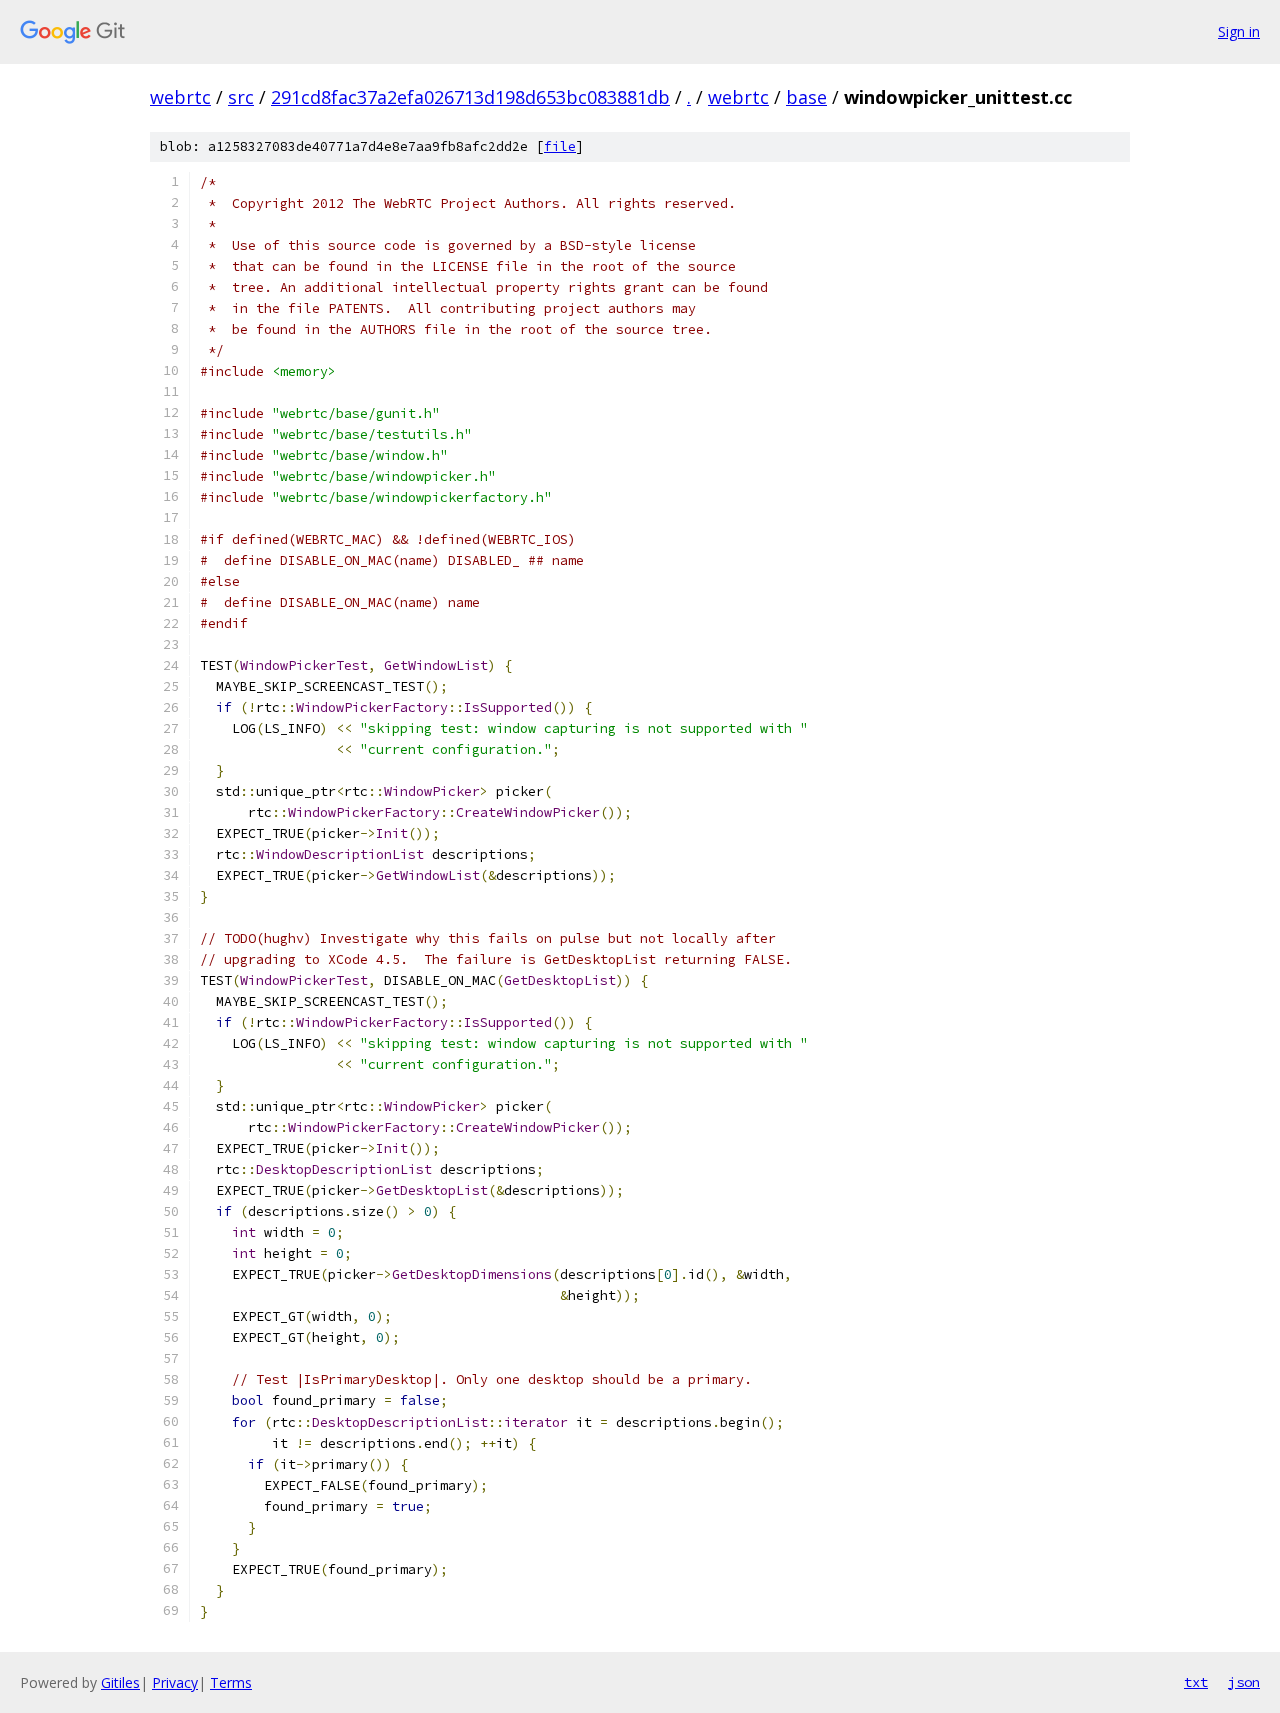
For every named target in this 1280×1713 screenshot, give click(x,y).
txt (1196, 1682)
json (1244, 1682)
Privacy (175, 1682)
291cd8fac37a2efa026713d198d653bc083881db (470, 97)
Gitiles (120, 1682)
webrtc (180, 97)
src (241, 97)
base (806, 97)
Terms (231, 1682)
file (560, 146)
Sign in (1239, 31)
